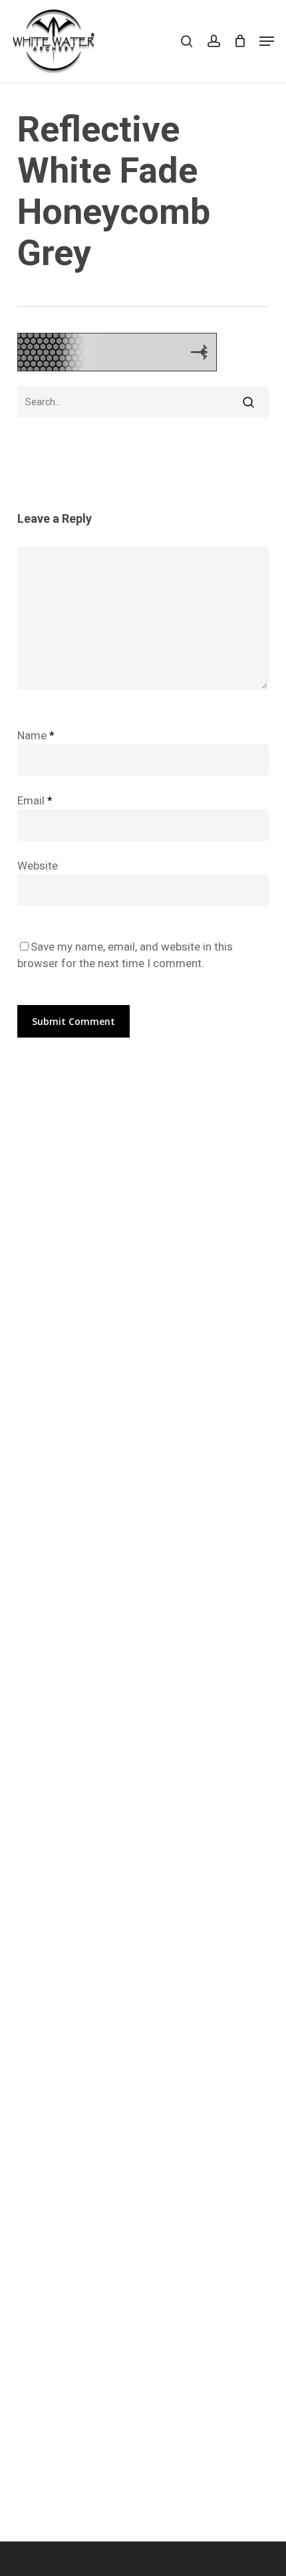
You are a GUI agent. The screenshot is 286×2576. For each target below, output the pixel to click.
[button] (267, 41)
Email (35, 800)
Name (36, 735)
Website (38, 866)
